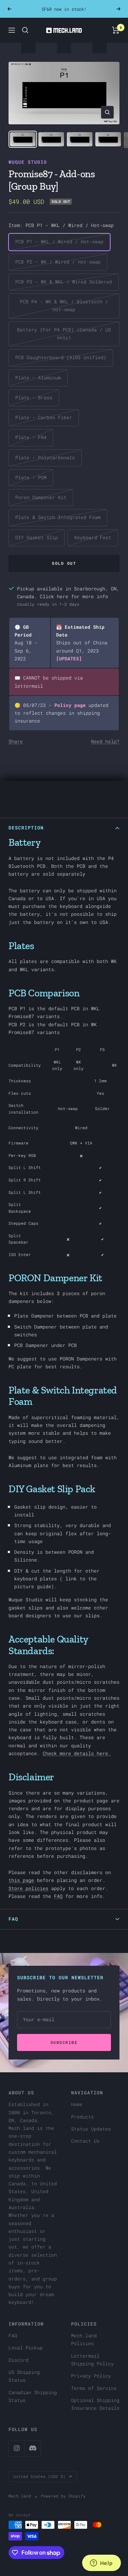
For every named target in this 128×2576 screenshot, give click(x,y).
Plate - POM (31, 477)
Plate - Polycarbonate (45, 458)
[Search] (25, 30)
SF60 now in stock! (64, 9)
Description (26, 828)
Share (16, 741)
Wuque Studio (28, 162)
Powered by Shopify (63, 2496)
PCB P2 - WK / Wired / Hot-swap (58, 262)
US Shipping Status (24, 2376)
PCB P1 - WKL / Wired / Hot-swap (59, 242)
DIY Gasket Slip (37, 537)
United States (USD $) (39, 2476)
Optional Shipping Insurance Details (95, 2404)
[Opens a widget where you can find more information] (101, 2564)
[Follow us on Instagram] (17, 2448)
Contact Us (85, 2141)
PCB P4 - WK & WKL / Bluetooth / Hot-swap (64, 305)
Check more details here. (77, 1753)
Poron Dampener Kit (41, 497)
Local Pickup (26, 2348)
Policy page (70, 705)
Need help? (105, 741)
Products (82, 2117)
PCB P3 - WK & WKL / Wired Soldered (64, 282)
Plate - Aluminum (38, 378)
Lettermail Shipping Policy (92, 2360)
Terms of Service (94, 2388)
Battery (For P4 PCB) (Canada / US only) (64, 334)
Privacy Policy (91, 2376)
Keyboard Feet (93, 537)
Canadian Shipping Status (33, 2396)
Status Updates (91, 2129)
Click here (54, 596)
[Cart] (116, 30)
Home (77, 2104)
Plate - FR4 (31, 437)
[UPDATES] (69, 659)
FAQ (58, 1896)
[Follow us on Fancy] (33, 2448)
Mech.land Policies (84, 2339)
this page (21, 1880)
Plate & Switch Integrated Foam (58, 517)
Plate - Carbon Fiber (44, 417)
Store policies (28, 1888)
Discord (18, 2360)
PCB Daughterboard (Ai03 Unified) (61, 357)
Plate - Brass (34, 397)
